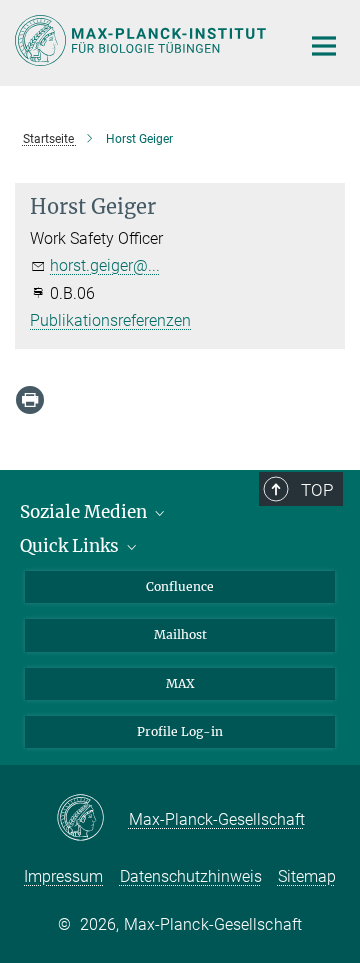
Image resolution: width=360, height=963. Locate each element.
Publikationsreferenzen (110, 320)
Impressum (63, 876)
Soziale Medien (85, 512)
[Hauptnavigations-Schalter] (324, 46)
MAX (180, 683)
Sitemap (307, 876)
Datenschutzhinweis (191, 876)
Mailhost (180, 634)
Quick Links (71, 546)
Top (317, 490)
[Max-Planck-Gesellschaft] (92, 819)
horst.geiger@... (105, 265)
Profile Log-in (180, 731)
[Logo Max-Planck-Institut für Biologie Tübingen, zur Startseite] (142, 40)
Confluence (180, 586)
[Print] (30, 400)
